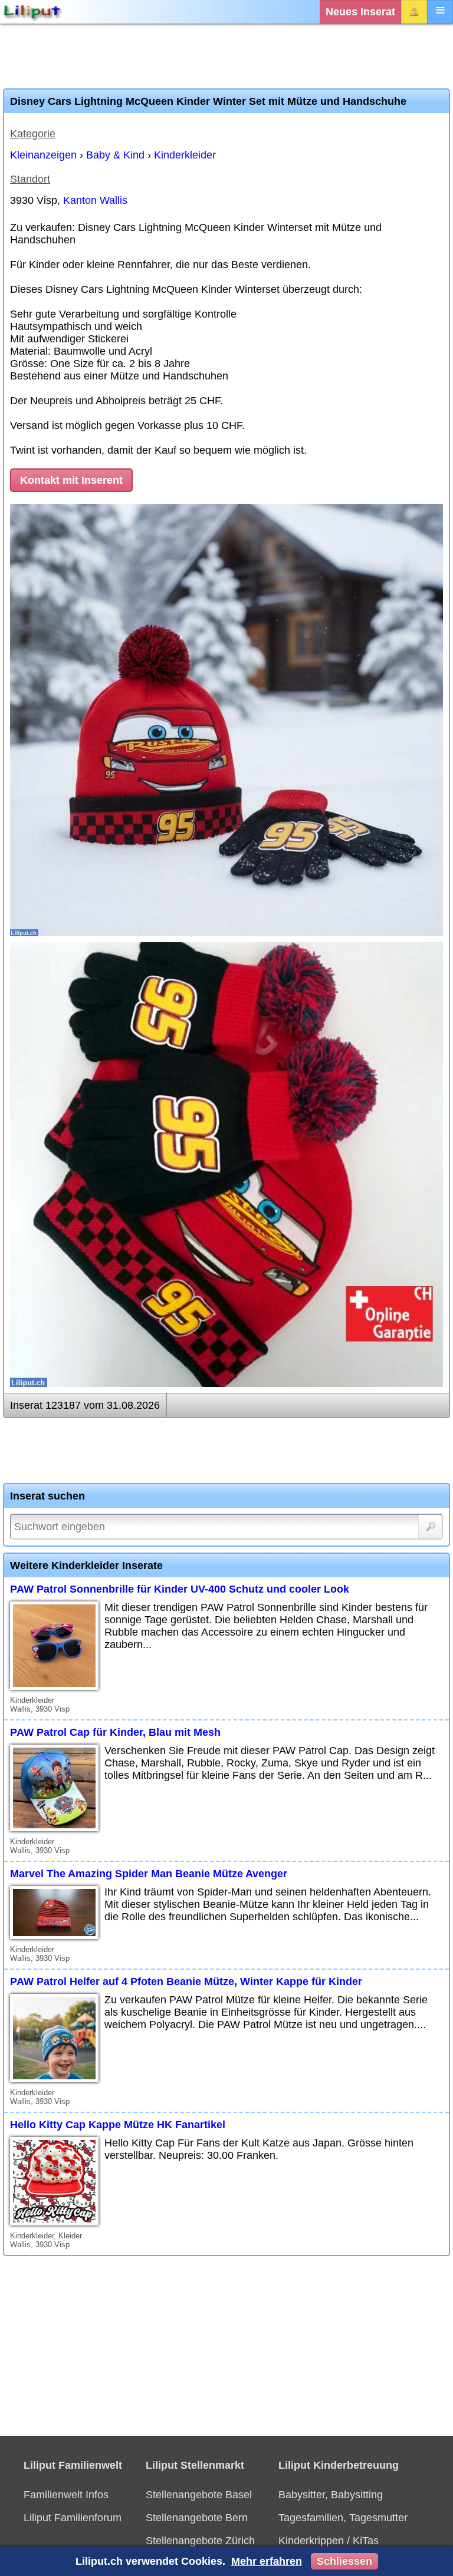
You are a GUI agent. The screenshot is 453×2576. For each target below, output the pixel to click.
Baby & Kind (115, 155)
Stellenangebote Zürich (200, 2541)
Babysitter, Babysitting (331, 2495)
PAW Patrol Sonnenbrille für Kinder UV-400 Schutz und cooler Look (180, 1589)
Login (414, 12)
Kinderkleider (185, 155)
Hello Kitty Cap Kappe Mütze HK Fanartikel (118, 2125)
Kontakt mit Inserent (71, 480)
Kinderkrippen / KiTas (329, 2541)
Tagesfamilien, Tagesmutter (343, 2518)
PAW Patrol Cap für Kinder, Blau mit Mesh (115, 1732)
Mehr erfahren (267, 2561)
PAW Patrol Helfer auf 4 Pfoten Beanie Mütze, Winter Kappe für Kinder (186, 1981)
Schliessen (344, 2561)
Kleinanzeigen (43, 155)
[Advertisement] (226, 56)
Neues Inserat (360, 12)
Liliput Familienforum (73, 2518)
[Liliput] (32, 12)
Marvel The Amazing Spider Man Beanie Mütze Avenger (149, 1874)
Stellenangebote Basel (199, 2495)
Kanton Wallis (95, 200)
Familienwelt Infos (66, 2495)
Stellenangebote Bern (197, 2518)
